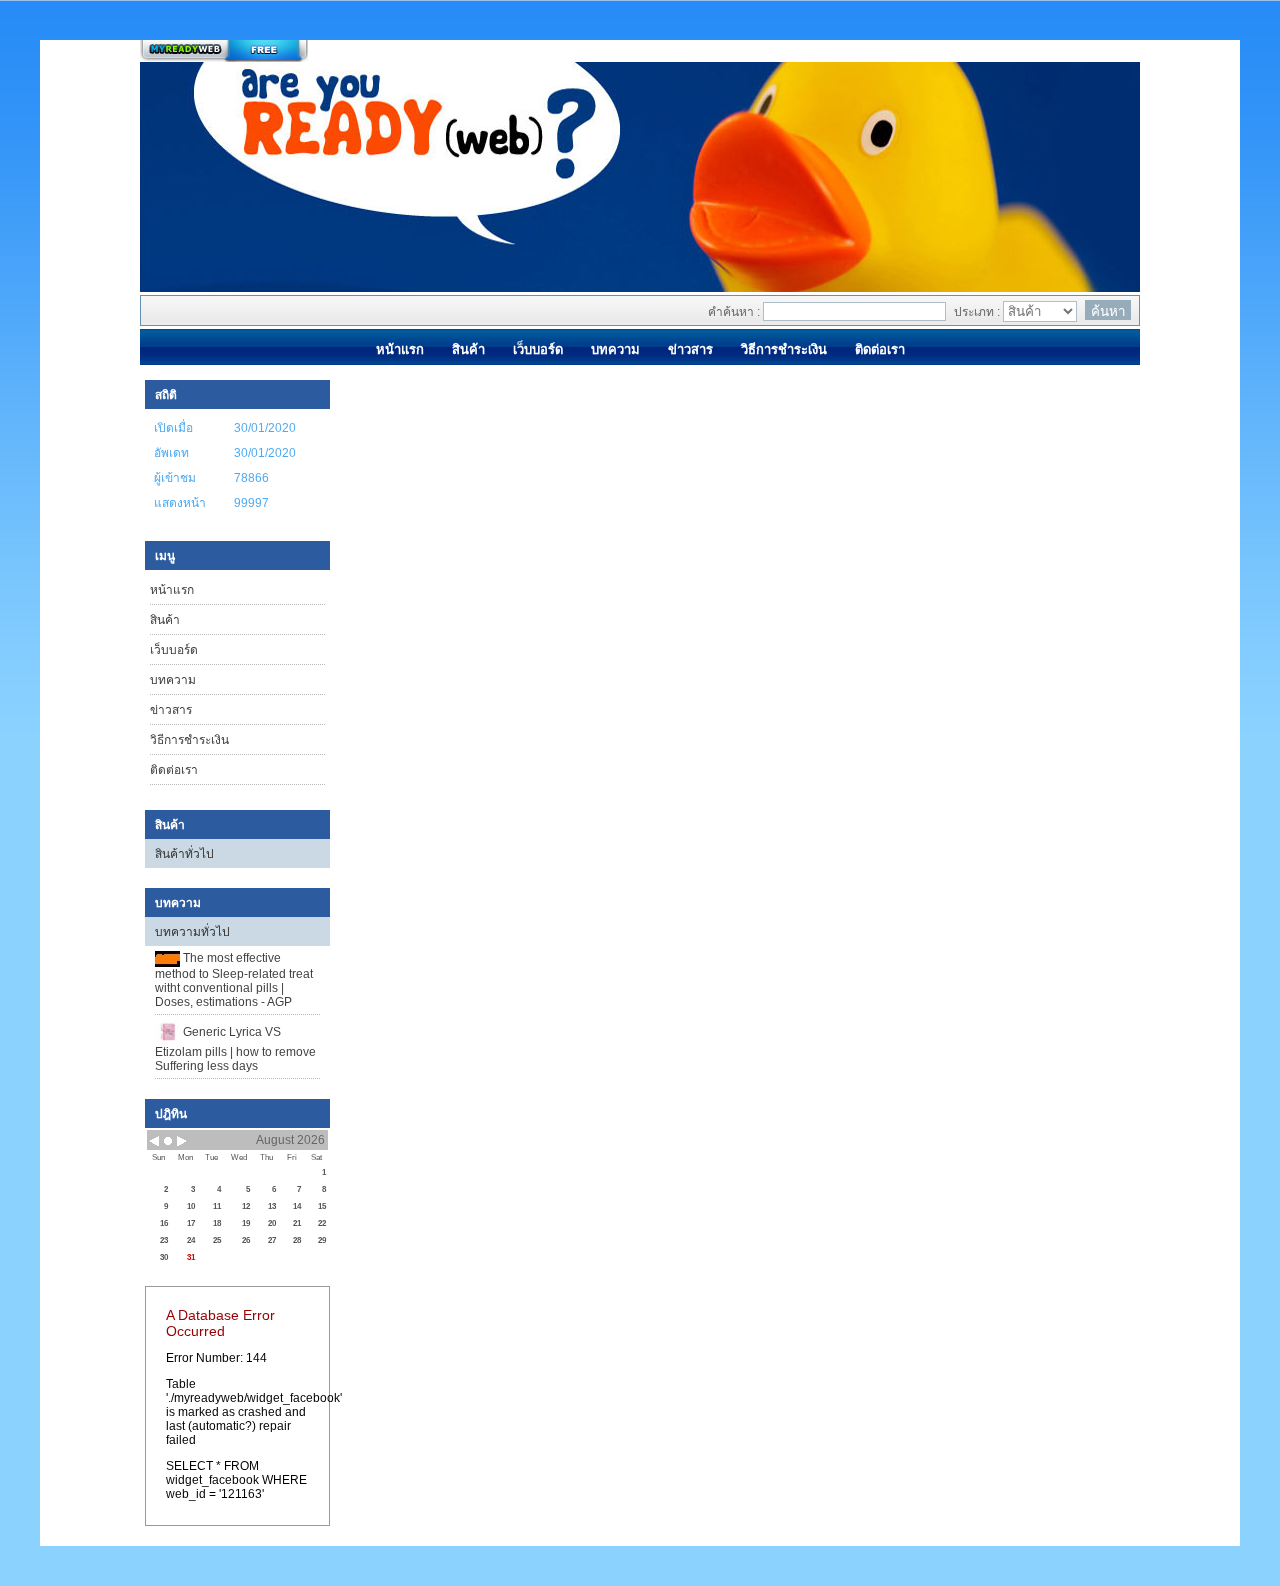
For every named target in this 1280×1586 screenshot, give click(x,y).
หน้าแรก (172, 590)
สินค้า (165, 620)
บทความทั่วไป (192, 932)
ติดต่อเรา (174, 770)
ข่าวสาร (171, 710)
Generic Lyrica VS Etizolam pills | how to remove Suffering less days (235, 1049)
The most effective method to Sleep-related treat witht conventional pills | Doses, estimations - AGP (234, 980)
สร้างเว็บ (224, 51)
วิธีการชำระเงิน (189, 740)
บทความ (173, 680)
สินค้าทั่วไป (184, 854)
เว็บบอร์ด (174, 650)
